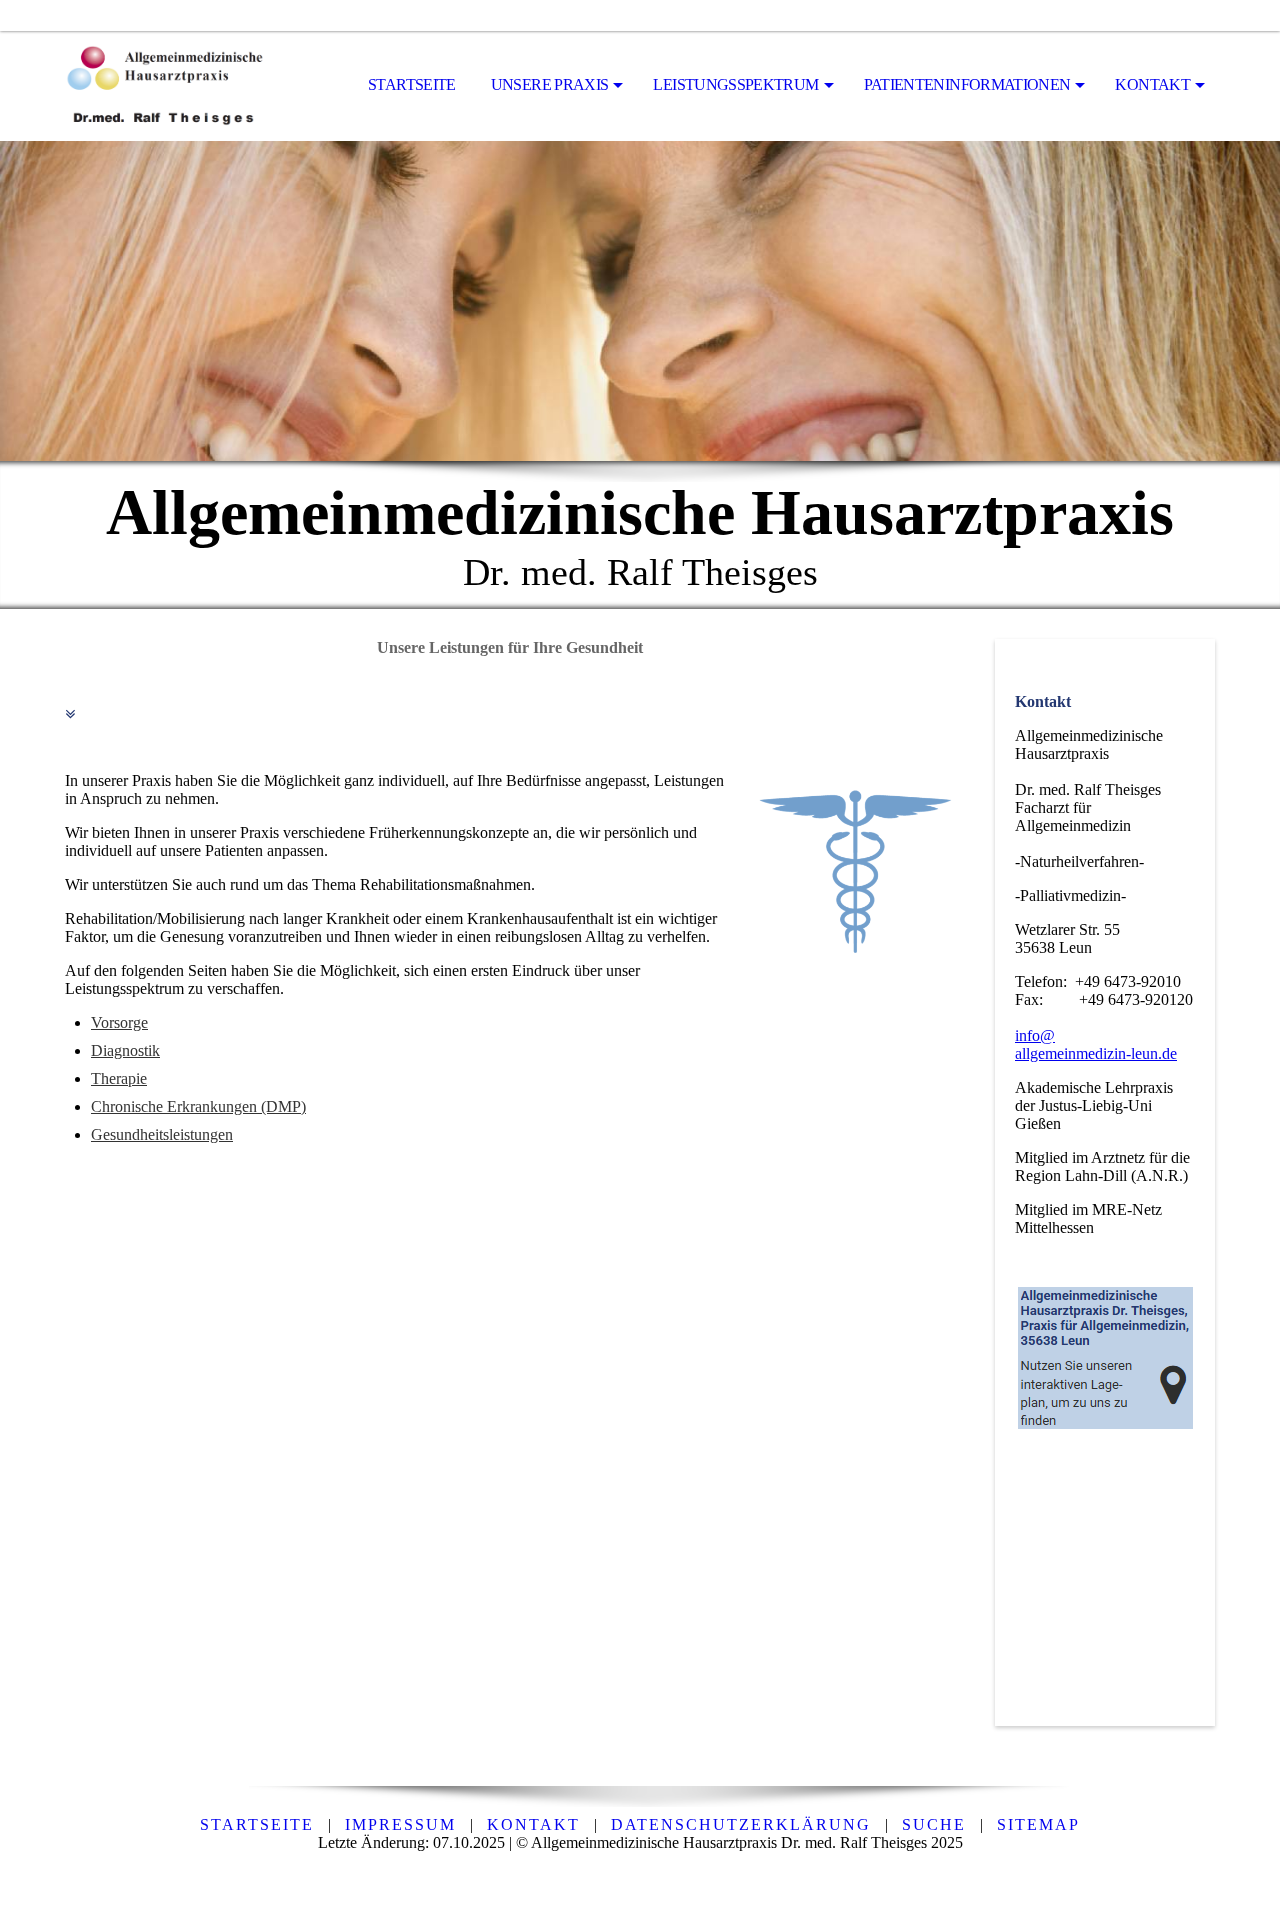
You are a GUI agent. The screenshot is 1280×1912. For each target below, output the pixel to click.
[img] (165, 86)
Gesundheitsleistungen (162, 1134)
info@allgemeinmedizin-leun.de (1096, 1044)
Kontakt (1152, 84)
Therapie (119, 1078)
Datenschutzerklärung (741, 1824)
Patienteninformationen (967, 84)
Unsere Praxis (550, 84)
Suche (934, 1824)
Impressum (400, 1824)
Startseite (412, 84)
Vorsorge (119, 1022)
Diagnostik (125, 1050)
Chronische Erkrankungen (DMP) (198, 1106)
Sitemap (1038, 1824)
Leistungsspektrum (735, 84)
